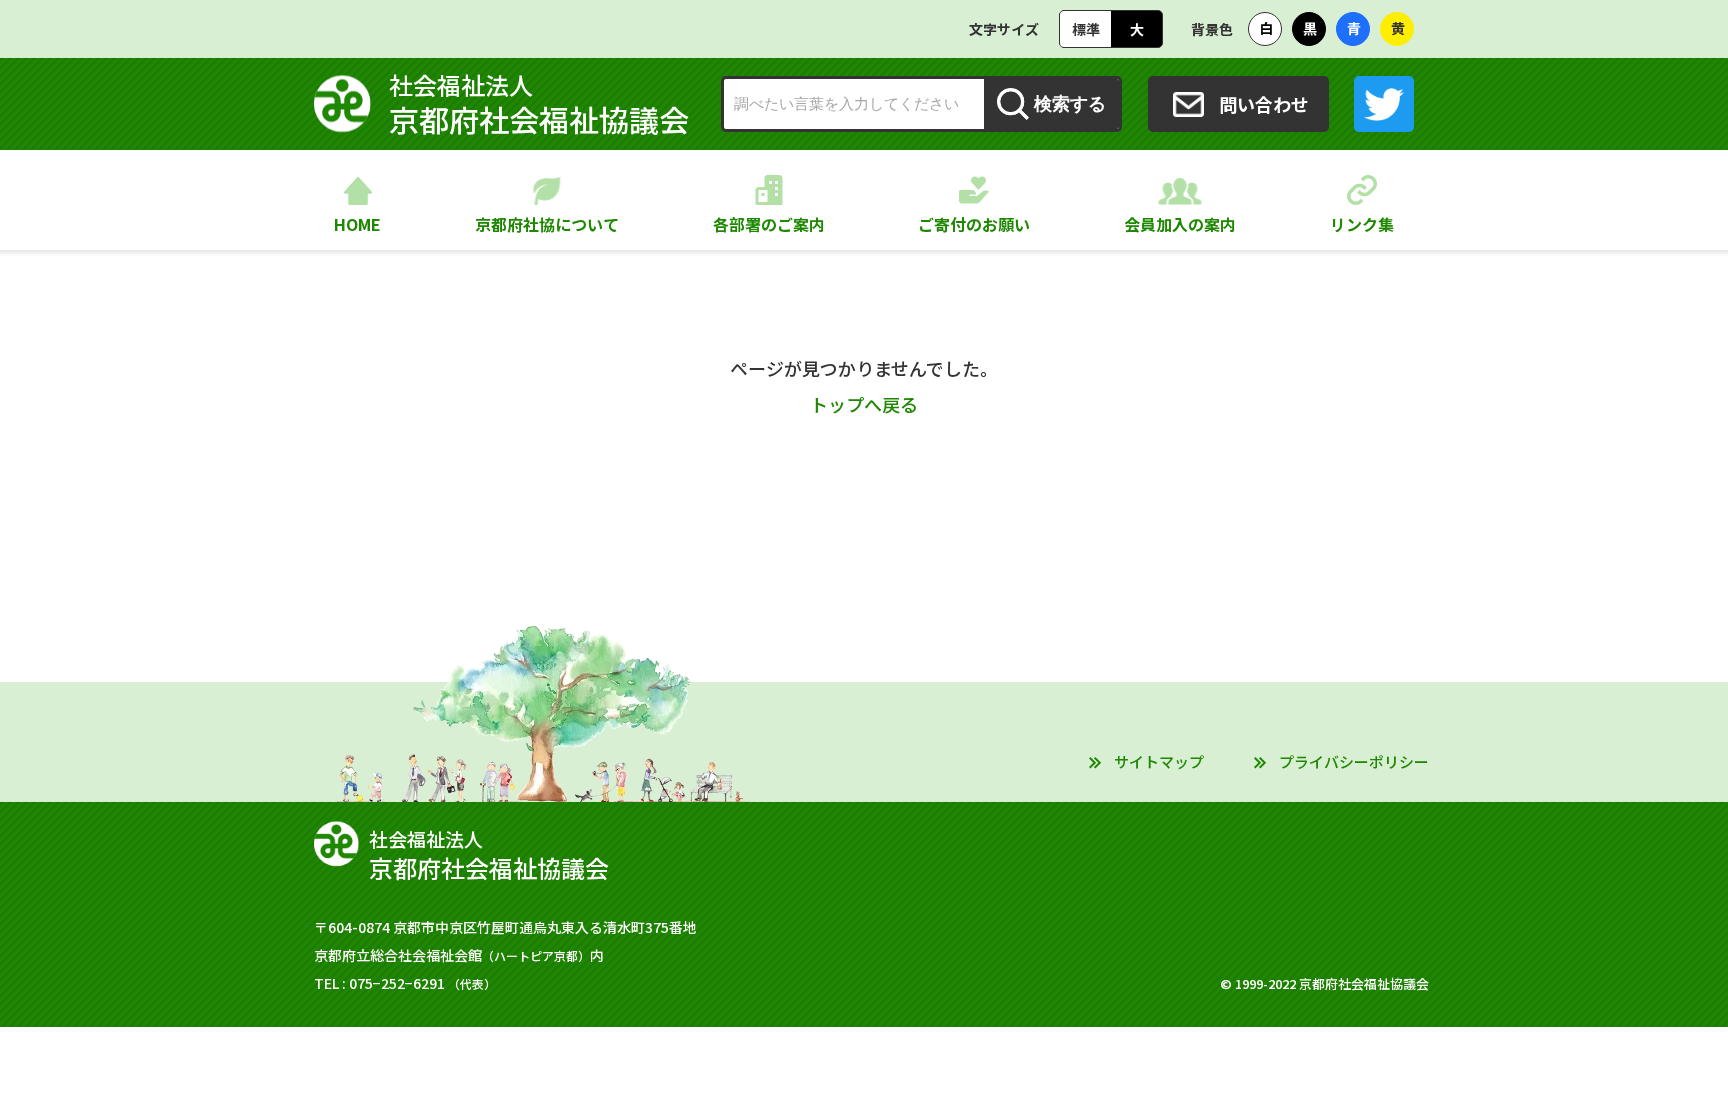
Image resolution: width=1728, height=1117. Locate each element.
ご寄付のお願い (974, 224)
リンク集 (1362, 224)
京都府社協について (547, 224)
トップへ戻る (864, 404)
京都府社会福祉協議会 (539, 104)
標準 (1086, 29)
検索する (1070, 104)
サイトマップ (1159, 761)
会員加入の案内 (1180, 224)
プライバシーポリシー (1354, 761)
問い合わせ (1264, 104)
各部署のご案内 (769, 224)
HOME (357, 224)
